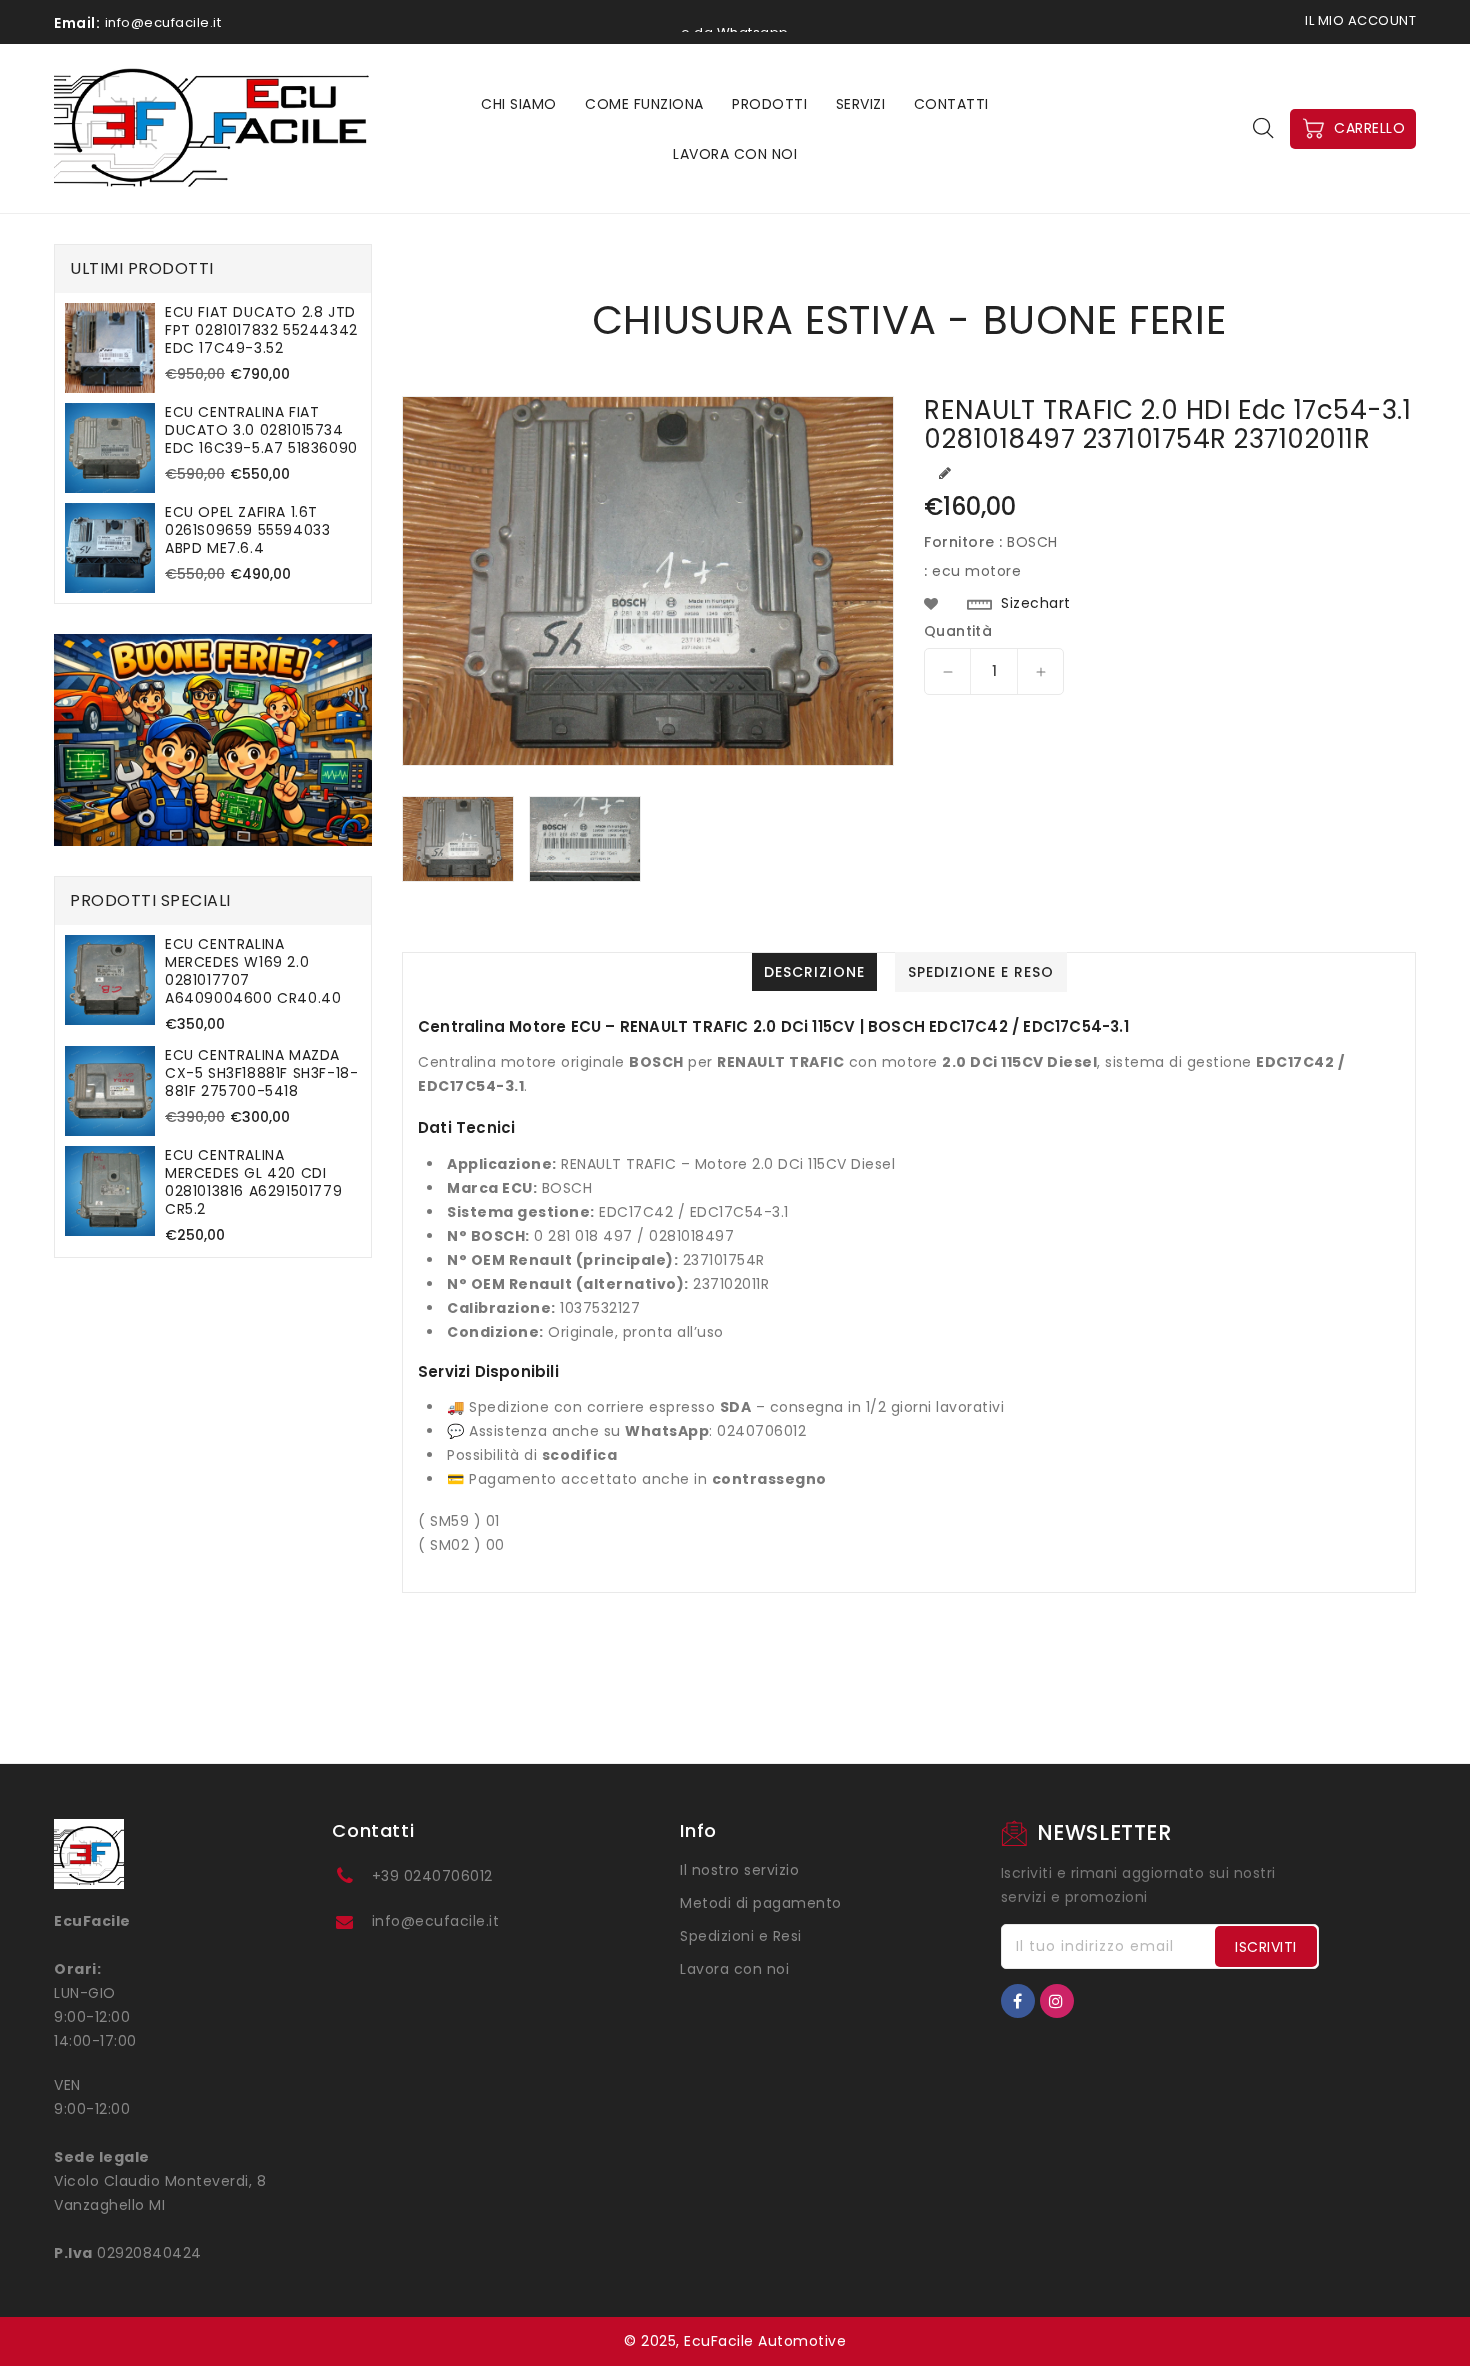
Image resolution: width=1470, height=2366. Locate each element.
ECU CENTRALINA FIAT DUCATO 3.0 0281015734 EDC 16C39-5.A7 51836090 (261, 430)
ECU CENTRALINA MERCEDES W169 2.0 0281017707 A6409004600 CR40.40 (253, 971)
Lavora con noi (734, 1969)
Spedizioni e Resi (741, 1936)
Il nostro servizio (739, 1870)
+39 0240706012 (432, 1876)
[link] (213, 740)
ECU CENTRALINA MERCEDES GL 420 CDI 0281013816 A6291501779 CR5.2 (253, 1182)
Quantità (958, 631)
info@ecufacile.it (436, 1921)
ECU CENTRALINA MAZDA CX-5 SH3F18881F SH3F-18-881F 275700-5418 (261, 1073)
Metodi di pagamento (761, 1903)
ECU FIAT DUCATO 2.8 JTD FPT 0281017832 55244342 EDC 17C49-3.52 (261, 330)
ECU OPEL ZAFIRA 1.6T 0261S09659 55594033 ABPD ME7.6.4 (247, 530)
